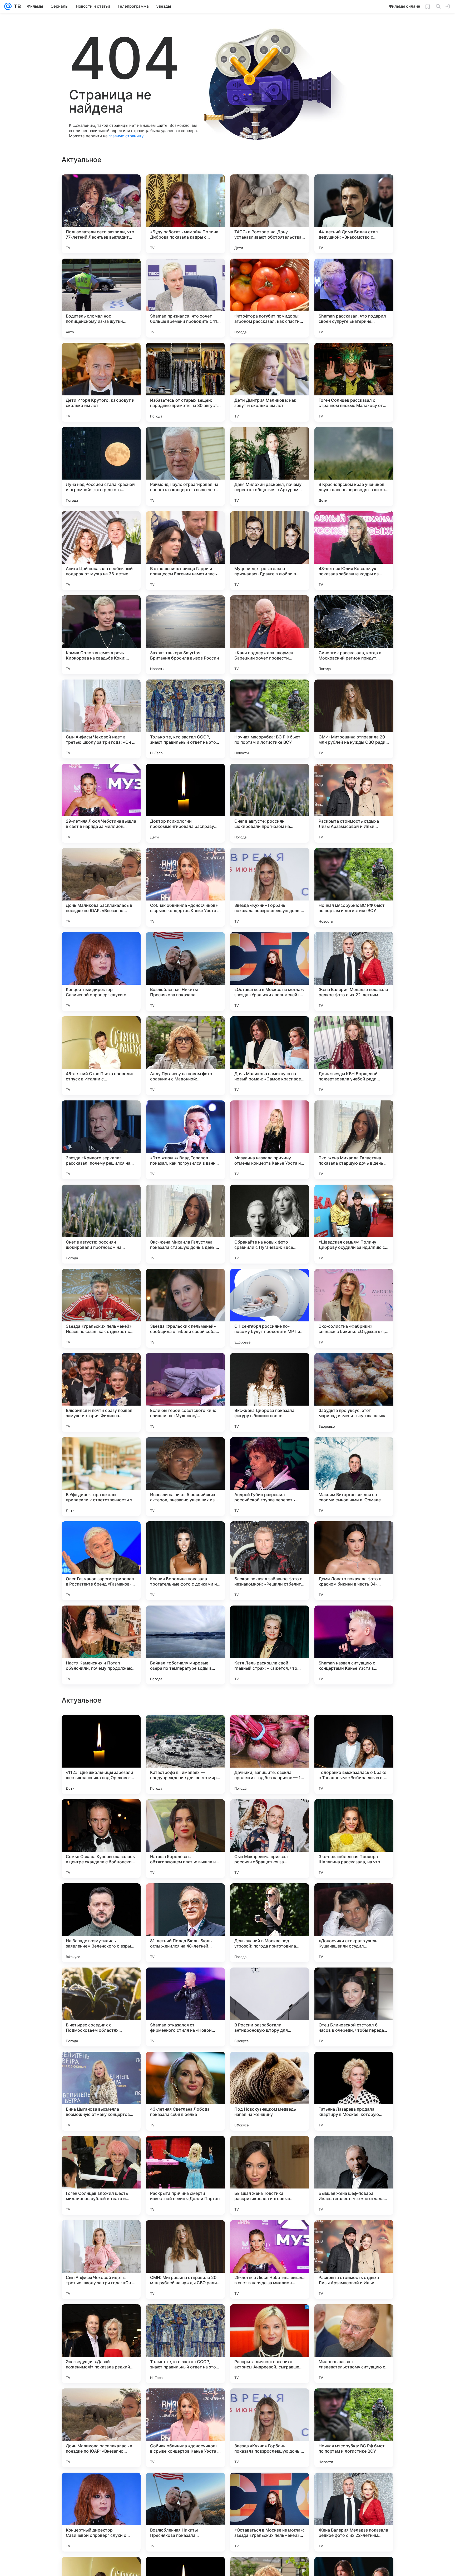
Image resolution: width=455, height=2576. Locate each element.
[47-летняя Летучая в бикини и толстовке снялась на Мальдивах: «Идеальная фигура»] (185, 2066)
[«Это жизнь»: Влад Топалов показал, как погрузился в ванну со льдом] (185, 1140)
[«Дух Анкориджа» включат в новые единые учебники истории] (101, 1813)
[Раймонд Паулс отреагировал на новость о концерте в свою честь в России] (185, 466)
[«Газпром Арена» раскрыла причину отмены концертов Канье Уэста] (270, 1982)
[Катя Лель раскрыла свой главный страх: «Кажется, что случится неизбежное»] (270, 1645)
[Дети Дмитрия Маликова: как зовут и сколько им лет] (270, 382)
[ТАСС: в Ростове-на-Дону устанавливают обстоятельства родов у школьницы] (270, 214)
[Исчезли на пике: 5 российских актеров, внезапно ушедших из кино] (185, 1477)
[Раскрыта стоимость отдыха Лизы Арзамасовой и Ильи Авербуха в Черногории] (354, 803)
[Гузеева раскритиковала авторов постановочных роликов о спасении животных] (270, 1813)
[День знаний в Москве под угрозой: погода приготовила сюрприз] (270, 2428)
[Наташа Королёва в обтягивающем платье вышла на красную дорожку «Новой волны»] (185, 2344)
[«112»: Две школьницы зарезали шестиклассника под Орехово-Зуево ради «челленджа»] (101, 2260)
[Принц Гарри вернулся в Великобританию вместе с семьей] (185, 1898)
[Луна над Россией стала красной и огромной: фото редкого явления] (101, 466)
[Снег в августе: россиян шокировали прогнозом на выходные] (270, 803)
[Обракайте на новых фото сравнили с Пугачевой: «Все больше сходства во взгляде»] (270, 1224)
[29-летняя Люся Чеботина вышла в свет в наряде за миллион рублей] (101, 803)
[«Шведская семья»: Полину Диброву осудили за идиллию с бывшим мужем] (354, 1224)
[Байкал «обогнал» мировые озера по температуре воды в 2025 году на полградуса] (185, 1645)
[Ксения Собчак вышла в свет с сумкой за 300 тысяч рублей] (354, 2066)
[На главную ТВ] (16, 6)
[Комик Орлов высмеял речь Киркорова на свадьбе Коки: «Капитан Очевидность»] (101, 635)
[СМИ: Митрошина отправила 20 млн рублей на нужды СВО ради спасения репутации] (354, 719)
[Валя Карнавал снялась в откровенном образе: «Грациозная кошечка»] (185, 2150)
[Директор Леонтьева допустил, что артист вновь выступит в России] (354, 1898)
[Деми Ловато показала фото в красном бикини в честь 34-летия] (354, 1561)
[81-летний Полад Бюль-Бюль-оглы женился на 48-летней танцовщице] (185, 2428)
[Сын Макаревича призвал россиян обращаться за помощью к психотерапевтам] (270, 2344)
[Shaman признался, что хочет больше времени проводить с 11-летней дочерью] (185, 298)
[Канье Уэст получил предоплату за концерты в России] (270, 1898)
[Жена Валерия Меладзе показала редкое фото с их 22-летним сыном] (354, 972)
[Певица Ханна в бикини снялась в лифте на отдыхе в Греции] (270, 2150)
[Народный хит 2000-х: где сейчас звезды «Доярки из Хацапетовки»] (354, 1813)
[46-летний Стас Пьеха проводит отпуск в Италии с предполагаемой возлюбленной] (101, 1056)
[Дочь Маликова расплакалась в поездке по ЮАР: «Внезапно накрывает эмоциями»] (101, 887)
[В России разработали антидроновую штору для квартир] (270, 2512)
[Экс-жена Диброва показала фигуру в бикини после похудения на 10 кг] (270, 1392)
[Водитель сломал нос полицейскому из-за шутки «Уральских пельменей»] (101, 298)
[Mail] (8, 6)
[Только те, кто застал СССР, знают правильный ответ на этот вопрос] (185, 719)
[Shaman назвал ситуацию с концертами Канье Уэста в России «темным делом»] (354, 1645)
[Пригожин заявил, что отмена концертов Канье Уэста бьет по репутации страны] (101, 2150)
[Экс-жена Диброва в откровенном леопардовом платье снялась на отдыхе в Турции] (101, 1982)
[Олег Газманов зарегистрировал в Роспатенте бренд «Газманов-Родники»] (101, 1561)
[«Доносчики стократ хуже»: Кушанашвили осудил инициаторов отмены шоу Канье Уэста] (354, 2428)
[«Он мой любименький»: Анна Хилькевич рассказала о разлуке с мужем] (101, 1729)
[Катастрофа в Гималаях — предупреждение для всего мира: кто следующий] (185, 2260)
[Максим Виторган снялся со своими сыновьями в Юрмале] (354, 1477)
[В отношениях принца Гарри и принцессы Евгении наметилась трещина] (185, 551)
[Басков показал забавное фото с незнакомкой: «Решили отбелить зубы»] (270, 1561)
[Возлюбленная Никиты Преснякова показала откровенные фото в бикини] (185, 972)
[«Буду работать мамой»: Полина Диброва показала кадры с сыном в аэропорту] (185, 214)
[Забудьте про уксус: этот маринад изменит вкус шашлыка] (354, 1392)
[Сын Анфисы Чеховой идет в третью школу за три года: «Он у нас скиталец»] (101, 719)
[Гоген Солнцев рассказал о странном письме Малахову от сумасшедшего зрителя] (354, 382)
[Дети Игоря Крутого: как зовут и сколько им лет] (101, 382)
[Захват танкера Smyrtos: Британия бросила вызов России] (185, 635)
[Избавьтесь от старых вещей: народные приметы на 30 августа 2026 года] (185, 382)
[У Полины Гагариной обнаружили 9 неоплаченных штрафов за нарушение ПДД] (270, 1729)
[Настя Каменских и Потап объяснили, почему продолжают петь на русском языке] (101, 1645)
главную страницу (126, 136)
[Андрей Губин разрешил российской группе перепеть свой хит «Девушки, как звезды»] (270, 1477)
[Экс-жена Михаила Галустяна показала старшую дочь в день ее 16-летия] (354, 1140)
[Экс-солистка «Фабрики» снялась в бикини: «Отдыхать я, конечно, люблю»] (354, 1308)
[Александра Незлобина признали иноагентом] (101, 2066)
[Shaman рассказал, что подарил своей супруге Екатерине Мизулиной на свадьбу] (354, 298)
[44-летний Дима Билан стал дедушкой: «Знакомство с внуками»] (354, 214)
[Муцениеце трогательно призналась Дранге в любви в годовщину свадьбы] (270, 551)
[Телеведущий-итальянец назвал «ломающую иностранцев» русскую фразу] (354, 1729)
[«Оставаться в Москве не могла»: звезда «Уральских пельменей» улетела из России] (270, 972)
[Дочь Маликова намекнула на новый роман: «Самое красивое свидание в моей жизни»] (270, 1056)
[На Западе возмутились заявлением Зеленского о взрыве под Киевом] (101, 2428)
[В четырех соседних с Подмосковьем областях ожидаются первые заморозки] (101, 2512)
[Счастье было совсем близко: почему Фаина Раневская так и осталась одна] (270, 2066)
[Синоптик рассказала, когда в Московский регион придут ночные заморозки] (354, 635)
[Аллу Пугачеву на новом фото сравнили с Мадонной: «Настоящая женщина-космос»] (185, 1056)
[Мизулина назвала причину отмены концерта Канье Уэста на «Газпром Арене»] (270, 1140)
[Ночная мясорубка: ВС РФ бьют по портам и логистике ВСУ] (270, 719)
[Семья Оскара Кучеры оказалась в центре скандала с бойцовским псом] (101, 2344)
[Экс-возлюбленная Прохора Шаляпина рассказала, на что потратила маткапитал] (354, 2344)
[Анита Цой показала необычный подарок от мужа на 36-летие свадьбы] (101, 551)
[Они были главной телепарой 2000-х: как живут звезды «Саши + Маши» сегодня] (354, 2150)
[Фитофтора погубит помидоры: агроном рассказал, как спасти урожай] (270, 298)
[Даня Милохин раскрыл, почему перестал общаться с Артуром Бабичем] (270, 466)
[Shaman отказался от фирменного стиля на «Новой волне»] (185, 2512)
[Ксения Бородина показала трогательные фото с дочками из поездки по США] (185, 1561)
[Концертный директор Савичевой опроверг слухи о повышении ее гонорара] (101, 972)
